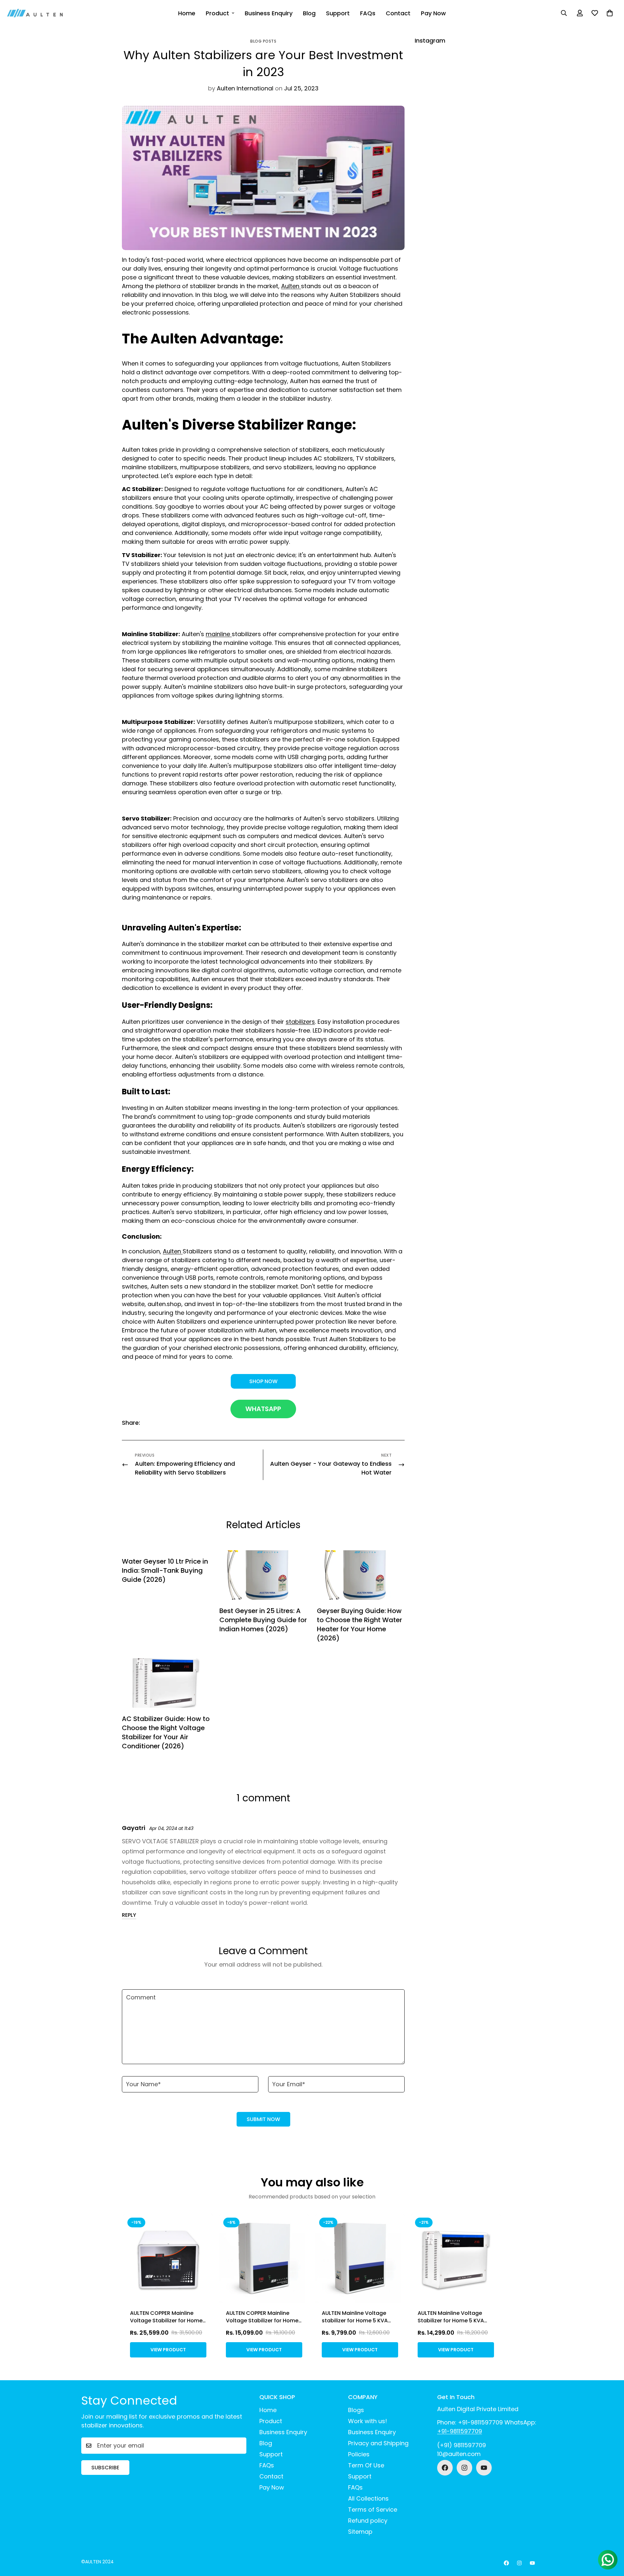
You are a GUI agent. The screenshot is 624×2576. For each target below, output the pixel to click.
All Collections (368, 2498)
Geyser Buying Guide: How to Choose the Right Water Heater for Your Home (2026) (359, 1624)
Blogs (356, 2410)
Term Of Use (366, 2465)
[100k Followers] (464, 2468)
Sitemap (360, 2532)
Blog (309, 13)
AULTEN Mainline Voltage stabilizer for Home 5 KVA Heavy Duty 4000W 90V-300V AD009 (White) (355, 2324)
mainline (219, 634)
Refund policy (368, 2521)
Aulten (291, 286)
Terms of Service (373, 2509)
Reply (129, 1915)
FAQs (368, 13)
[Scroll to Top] (611, 2541)
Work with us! (368, 2421)
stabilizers (300, 1022)
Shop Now (263, 1381)
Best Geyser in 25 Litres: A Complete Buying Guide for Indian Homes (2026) (263, 1620)
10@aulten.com (459, 2454)
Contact (398, 13)
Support (338, 13)
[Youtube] (484, 2468)
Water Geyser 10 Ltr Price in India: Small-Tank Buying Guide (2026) (165, 1570)
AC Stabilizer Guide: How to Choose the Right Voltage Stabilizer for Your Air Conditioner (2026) (166, 1732)
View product (168, 2350)
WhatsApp (263, 1409)
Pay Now (433, 13)
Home (187, 13)
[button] (610, 13)
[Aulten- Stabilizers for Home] (35, 13)
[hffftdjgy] (445, 2468)
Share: (131, 1423)
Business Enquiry (269, 13)
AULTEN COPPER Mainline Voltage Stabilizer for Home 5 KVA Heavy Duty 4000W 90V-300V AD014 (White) (262, 2324)
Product (217, 13)
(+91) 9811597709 (461, 2445)
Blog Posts (263, 41)
